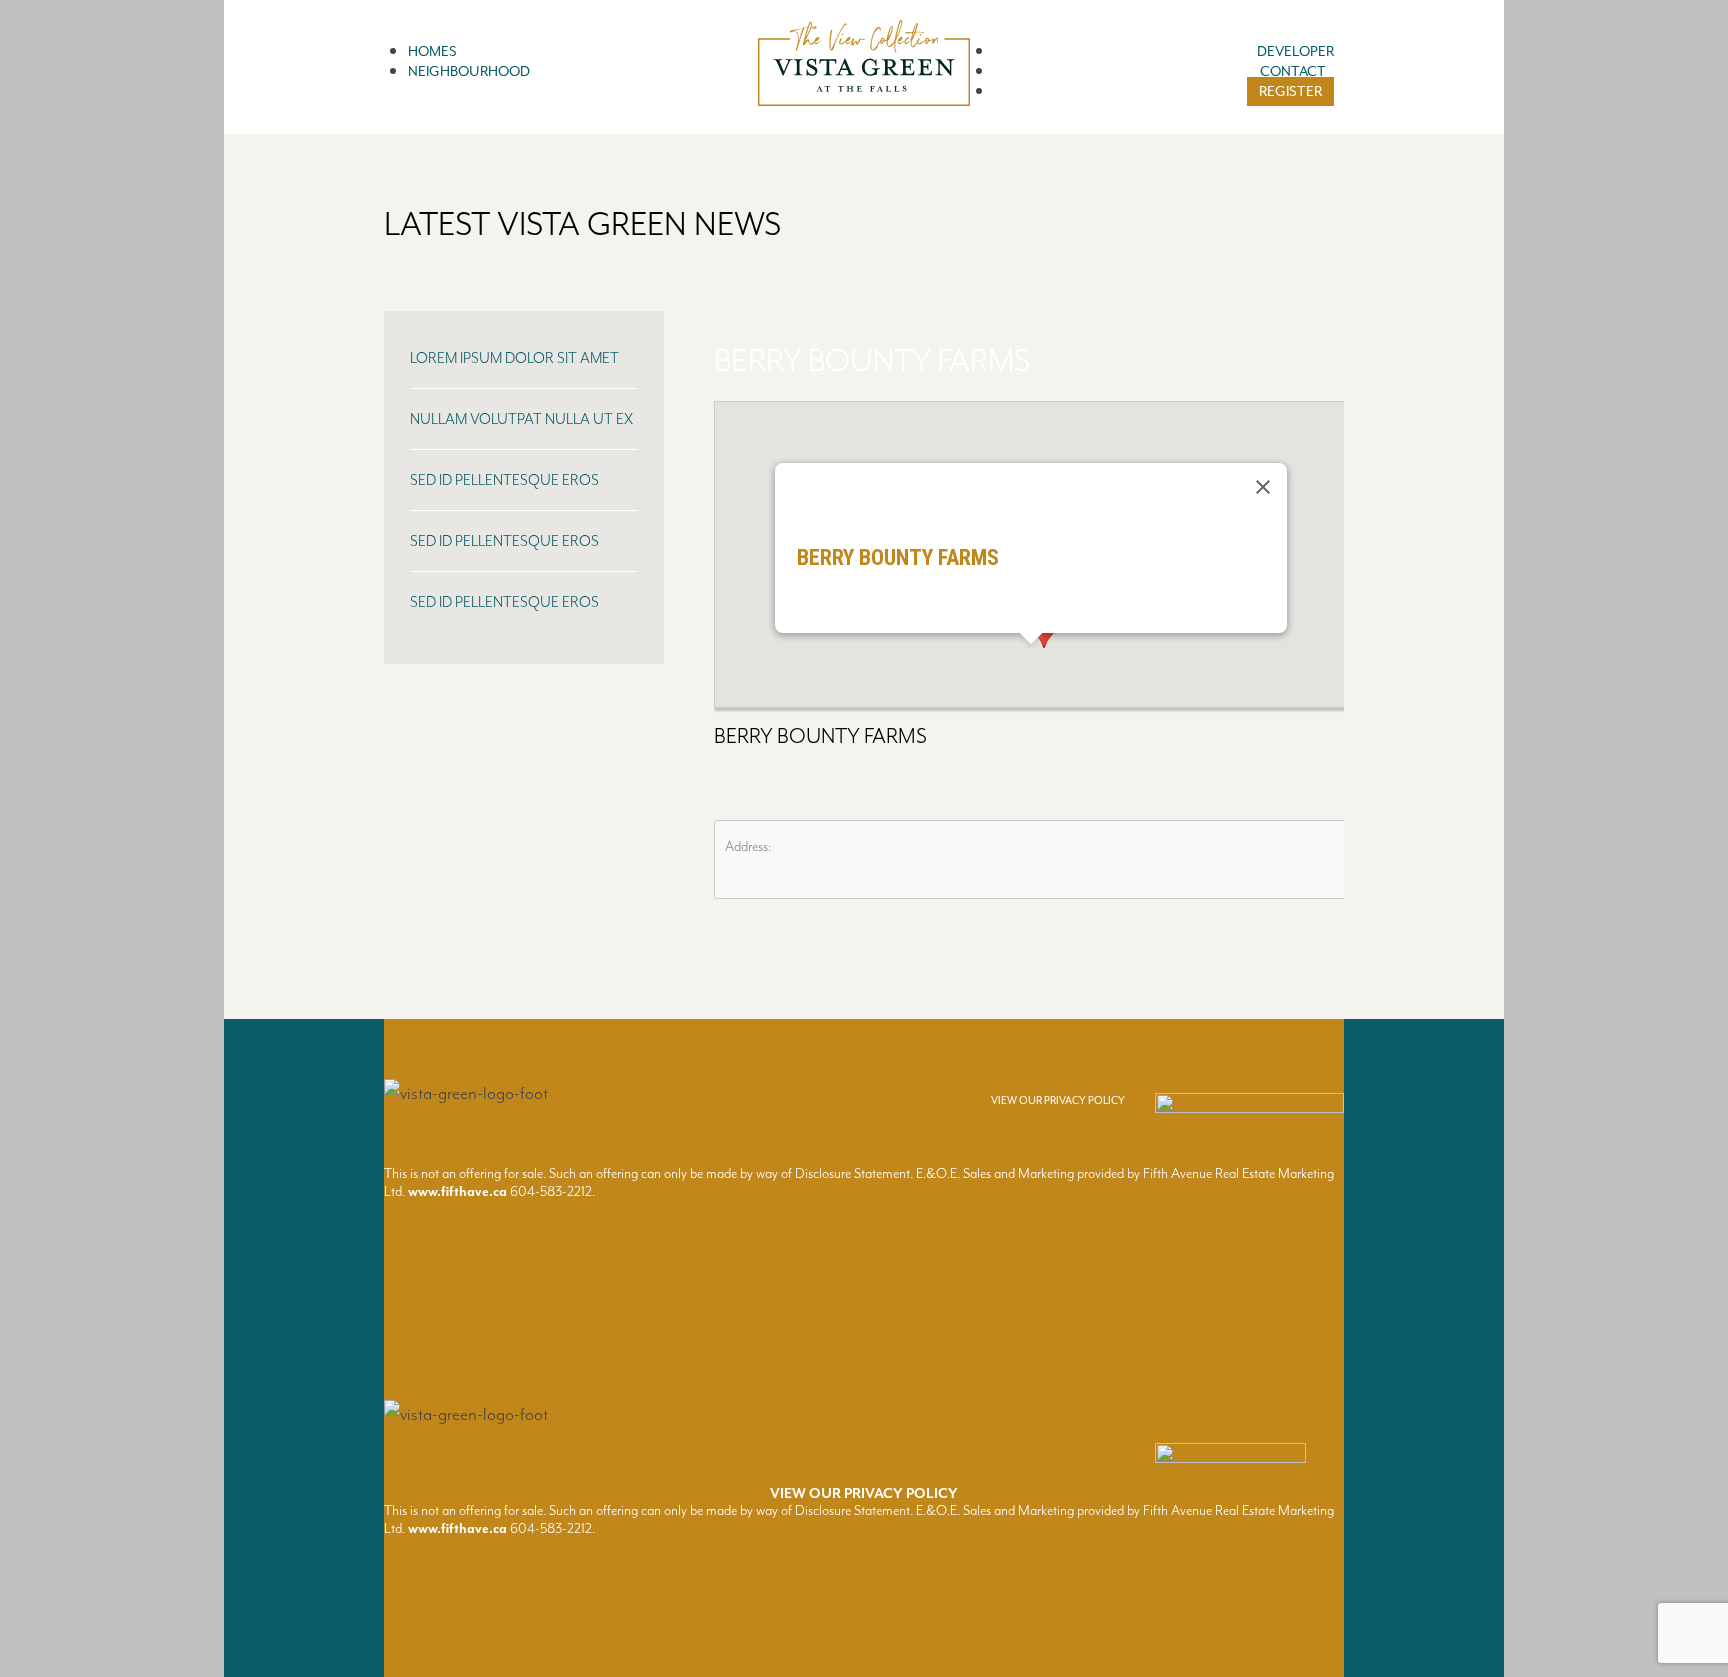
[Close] (1263, 487)
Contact (1293, 71)
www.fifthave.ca (457, 1191)
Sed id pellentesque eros (504, 480)
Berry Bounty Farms (872, 361)
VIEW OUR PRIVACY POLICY (1058, 1100)
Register (1290, 91)
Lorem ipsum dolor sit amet (514, 358)
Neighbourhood (469, 71)
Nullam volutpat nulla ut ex (521, 419)
